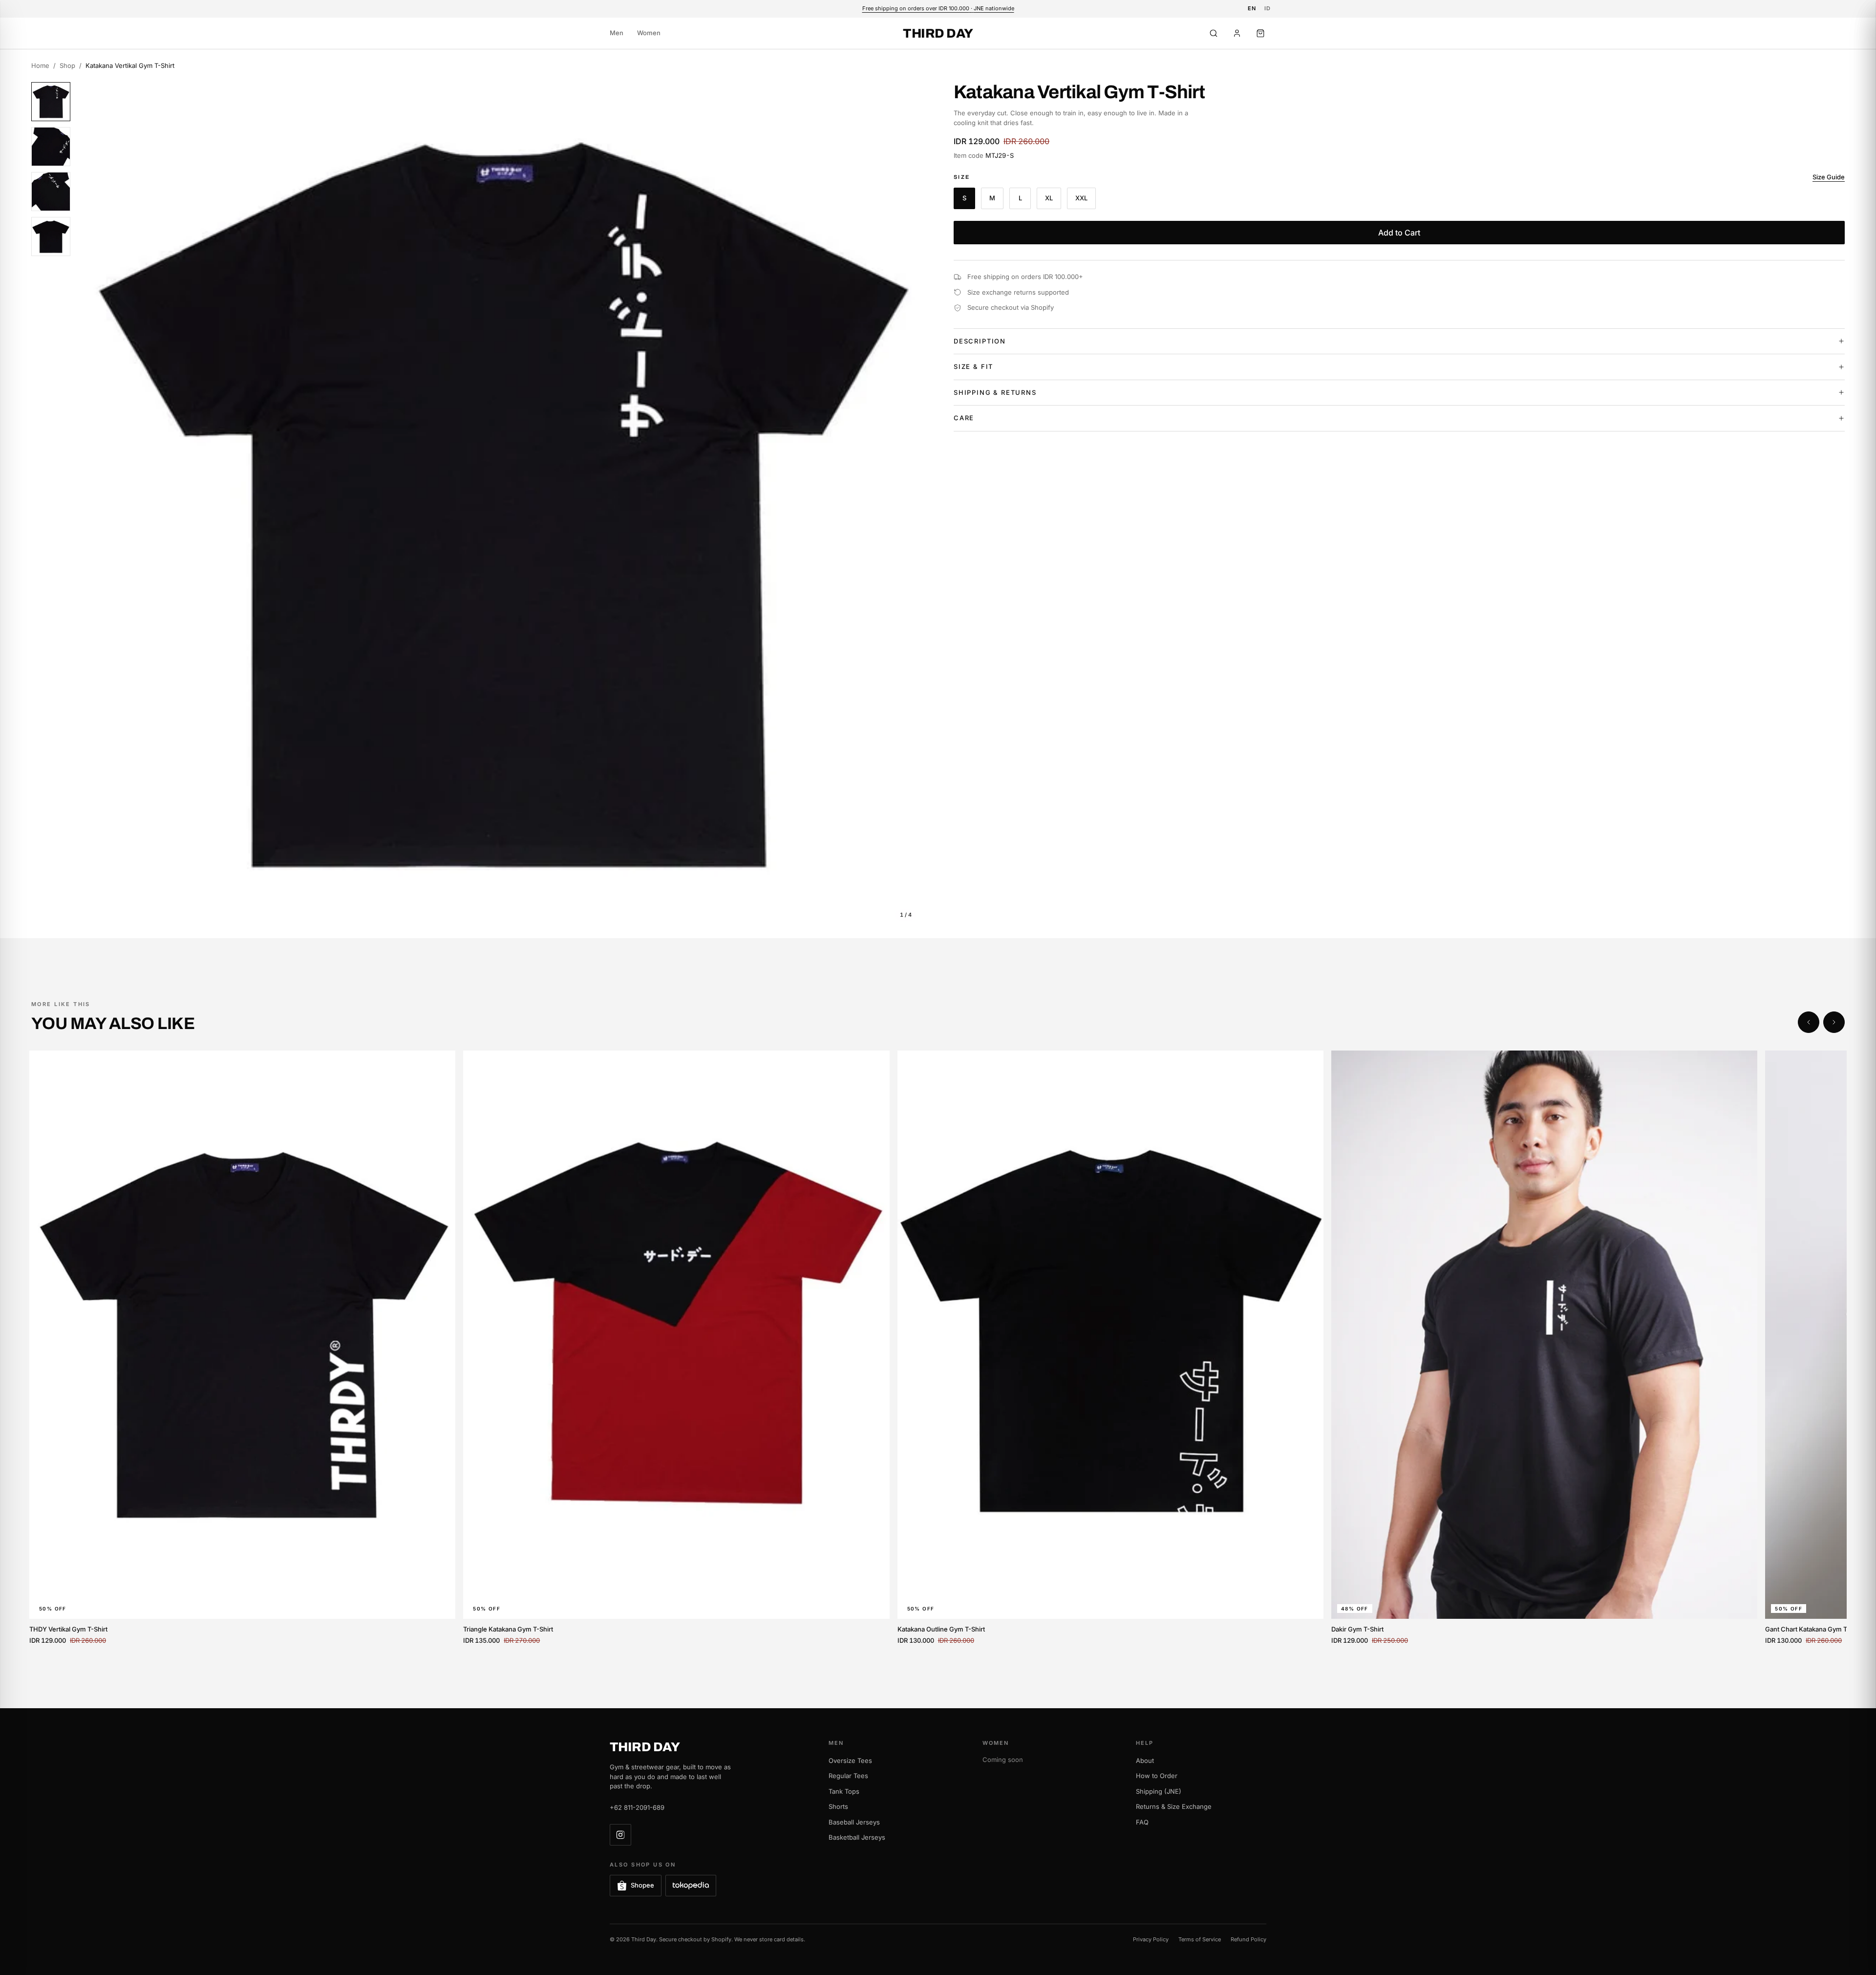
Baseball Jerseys (854, 1822)
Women (649, 33)
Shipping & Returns (995, 392)
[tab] (51, 102)
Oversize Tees (850, 1760)
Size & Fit (973, 366)
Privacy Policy (1151, 1939)
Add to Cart (1399, 233)
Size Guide (1829, 177)
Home (40, 65)
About (1145, 1760)
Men (617, 33)
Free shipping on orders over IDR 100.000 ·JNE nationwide (938, 8)
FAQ (1142, 1822)
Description (980, 341)
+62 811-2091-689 (637, 1807)
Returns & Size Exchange (1174, 1806)
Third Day (938, 33)
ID (1268, 8)
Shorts (838, 1806)
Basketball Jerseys (857, 1837)
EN (1252, 8)
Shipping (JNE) (1159, 1791)
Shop (67, 65)
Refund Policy (1248, 1939)
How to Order (1157, 1776)
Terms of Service (1200, 1939)
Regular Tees (848, 1776)
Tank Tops (844, 1791)
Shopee (642, 1885)
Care (964, 418)
